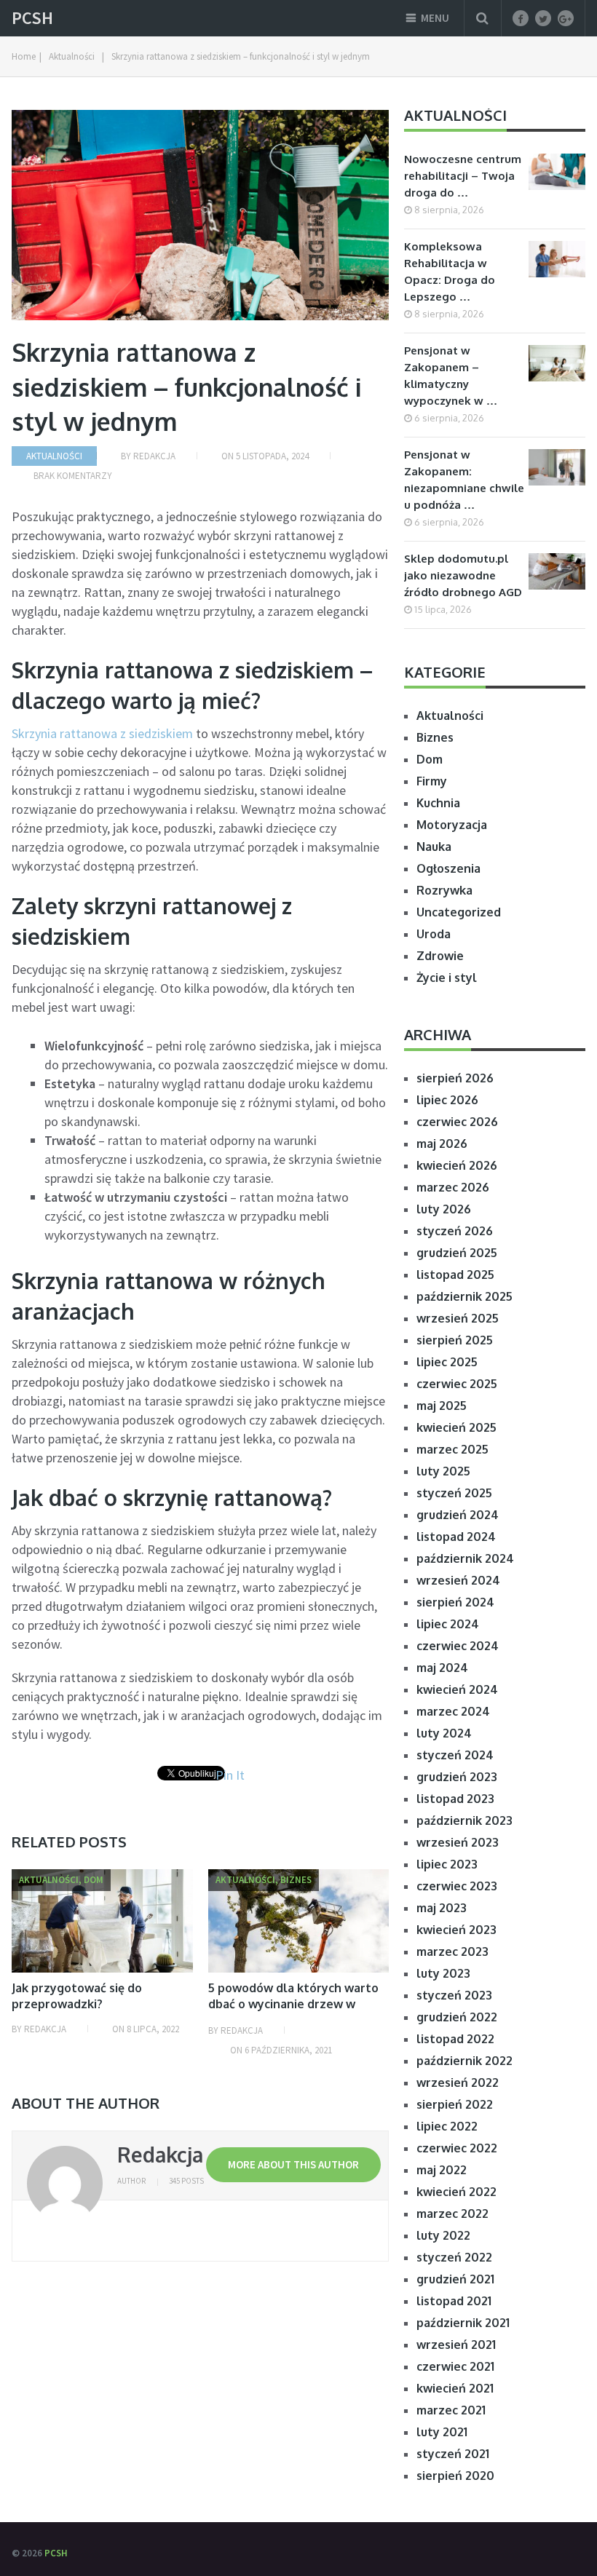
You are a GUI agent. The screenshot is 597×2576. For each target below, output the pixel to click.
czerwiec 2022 (457, 2148)
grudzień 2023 (457, 1777)
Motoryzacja (452, 825)
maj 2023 (442, 1908)
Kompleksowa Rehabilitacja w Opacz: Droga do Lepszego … (450, 272)
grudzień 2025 (457, 1253)
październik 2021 (463, 2323)
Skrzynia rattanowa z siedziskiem (104, 733)
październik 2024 (465, 1558)
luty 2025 (443, 1471)
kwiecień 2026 (457, 1165)
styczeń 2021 (453, 2454)
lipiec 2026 (447, 1100)
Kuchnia (438, 803)
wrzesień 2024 (458, 1580)
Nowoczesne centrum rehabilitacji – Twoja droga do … (463, 176)
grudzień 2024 (458, 1515)
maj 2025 (442, 1406)
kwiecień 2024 (457, 1689)
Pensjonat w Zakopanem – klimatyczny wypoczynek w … (451, 376)
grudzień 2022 (457, 2017)
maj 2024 (442, 1668)
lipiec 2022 (447, 2126)
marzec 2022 (452, 2214)
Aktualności (54, 456)
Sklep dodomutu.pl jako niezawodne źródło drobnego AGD (463, 575)
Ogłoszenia (448, 868)
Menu (435, 18)
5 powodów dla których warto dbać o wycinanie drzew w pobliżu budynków (293, 2004)
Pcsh (32, 18)
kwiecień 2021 (455, 2388)
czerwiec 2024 (458, 1646)
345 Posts (186, 2181)
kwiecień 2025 (456, 1427)
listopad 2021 (454, 2301)
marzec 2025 (452, 1449)
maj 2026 (442, 1144)
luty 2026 (444, 1209)
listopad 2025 (455, 1275)
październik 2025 (464, 1296)
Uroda (434, 934)
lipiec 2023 (447, 1864)
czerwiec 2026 (457, 1122)
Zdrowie (440, 956)
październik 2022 (464, 2061)
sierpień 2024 (455, 1602)
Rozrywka (444, 890)
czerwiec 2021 (455, 2366)
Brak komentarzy (73, 476)
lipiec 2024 (448, 1624)
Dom (430, 759)
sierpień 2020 (455, 2476)
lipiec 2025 (447, 1362)
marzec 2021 (451, 2410)
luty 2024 (444, 1733)
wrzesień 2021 (456, 2345)
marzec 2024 (453, 1711)
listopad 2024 (456, 1537)
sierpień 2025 (455, 1340)
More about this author (293, 2164)
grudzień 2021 (455, 2279)
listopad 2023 (455, 1799)
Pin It (230, 1775)
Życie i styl (447, 978)
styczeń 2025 (454, 1493)
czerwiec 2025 (457, 1384)
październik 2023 (464, 1820)
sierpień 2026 (455, 1078)
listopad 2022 (455, 2039)
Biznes (435, 737)
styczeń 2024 (455, 1755)
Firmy (432, 781)
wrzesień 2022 (458, 2082)
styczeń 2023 (454, 1995)
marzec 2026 (453, 1187)
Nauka (434, 847)
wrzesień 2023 (458, 1842)
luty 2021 (442, 2432)
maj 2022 (442, 2170)
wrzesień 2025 (458, 1318)
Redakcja (154, 456)
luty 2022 (443, 2235)
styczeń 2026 (455, 1231)
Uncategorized (459, 912)
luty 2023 (443, 1973)
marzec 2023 (452, 1951)
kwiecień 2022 (456, 2192)
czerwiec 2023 (457, 1886)
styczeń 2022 (454, 2257)
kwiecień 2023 (456, 1930)
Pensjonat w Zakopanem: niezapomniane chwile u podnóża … (464, 480)
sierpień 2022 (455, 2104)
